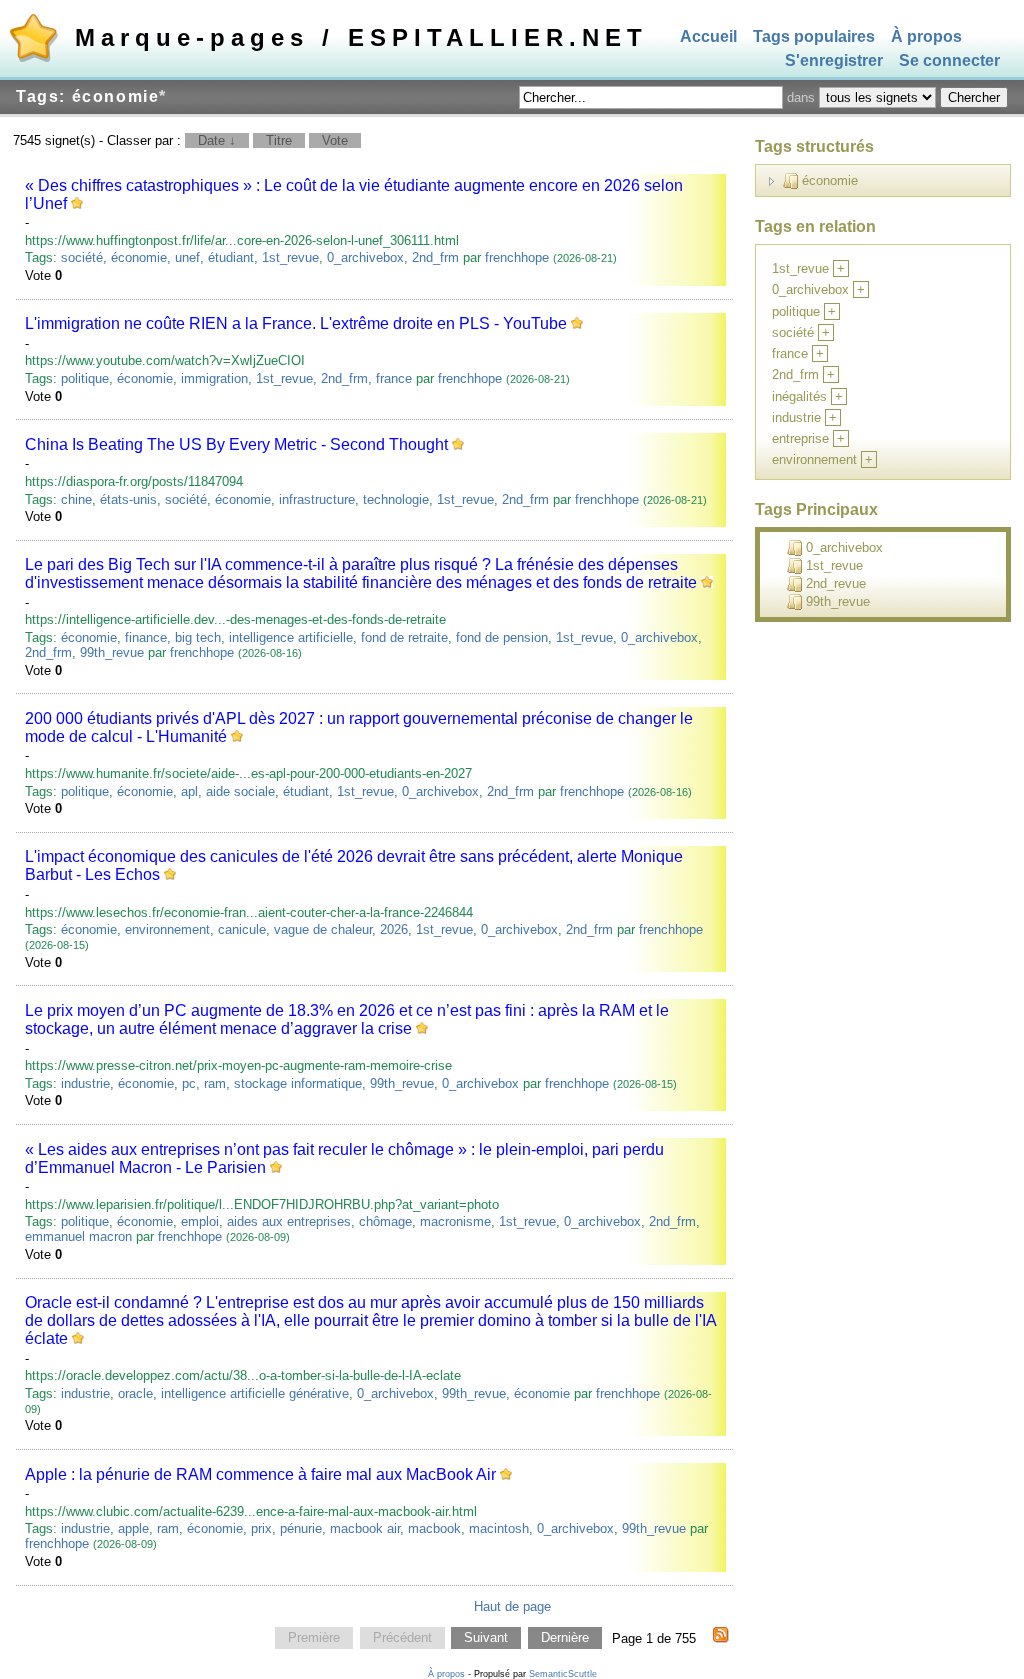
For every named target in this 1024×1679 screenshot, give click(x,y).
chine (76, 499)
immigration (214, 378)
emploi (200, 1221)
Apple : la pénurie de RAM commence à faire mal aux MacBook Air (260, 1474)
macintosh (499, 1528)
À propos (926, 36)
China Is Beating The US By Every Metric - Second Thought (236, 444)
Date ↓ (217, 140)
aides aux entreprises (289, 1221)
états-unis (128, 499)
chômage (385, 1221)
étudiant (231, 257)
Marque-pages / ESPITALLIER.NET (361, 37)
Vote (335, 140)
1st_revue (290, 257)
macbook (434, 1528)
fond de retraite (404, 637)
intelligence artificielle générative (255, 1393)
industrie (85, 1083)
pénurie (301, 1528)
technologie (396, 499)
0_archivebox (365, 257)
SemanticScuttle (563, 1674)
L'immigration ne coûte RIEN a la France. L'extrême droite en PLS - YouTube (296, 323)
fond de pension (502, 637)
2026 (394, 929)
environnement (167, 929)
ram (215, 1083)
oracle (135, 1393)
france (394, 378)
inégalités (799, 396)
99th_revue (112, 652)
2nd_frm (435, 257)
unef (187, 257)
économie (139, 257)
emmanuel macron (78, 1236)
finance (146, 637)
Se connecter (949, 61)
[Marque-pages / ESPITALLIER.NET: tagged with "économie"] (721, 1638)
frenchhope (517, 257)
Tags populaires (814, 36)
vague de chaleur (323, 929)
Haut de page (512, 1606)
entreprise (800, 438)
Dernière (565, 1638)
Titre (279, 140)
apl (189, 791)
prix (261, 1528)
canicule (242, 929)
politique (85, 378)
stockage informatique (298, 1083)
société (82, 257)
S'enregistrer (834, 61)
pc (189, 1083)
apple (133, 1528)
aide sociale (240, 791)
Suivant (486, 1638)
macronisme (455, 1221)
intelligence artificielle (291, 637)
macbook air (365, 1528)
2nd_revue (836, 583)
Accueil (708, 36)
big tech (198, 637)
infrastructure (317, 499)
